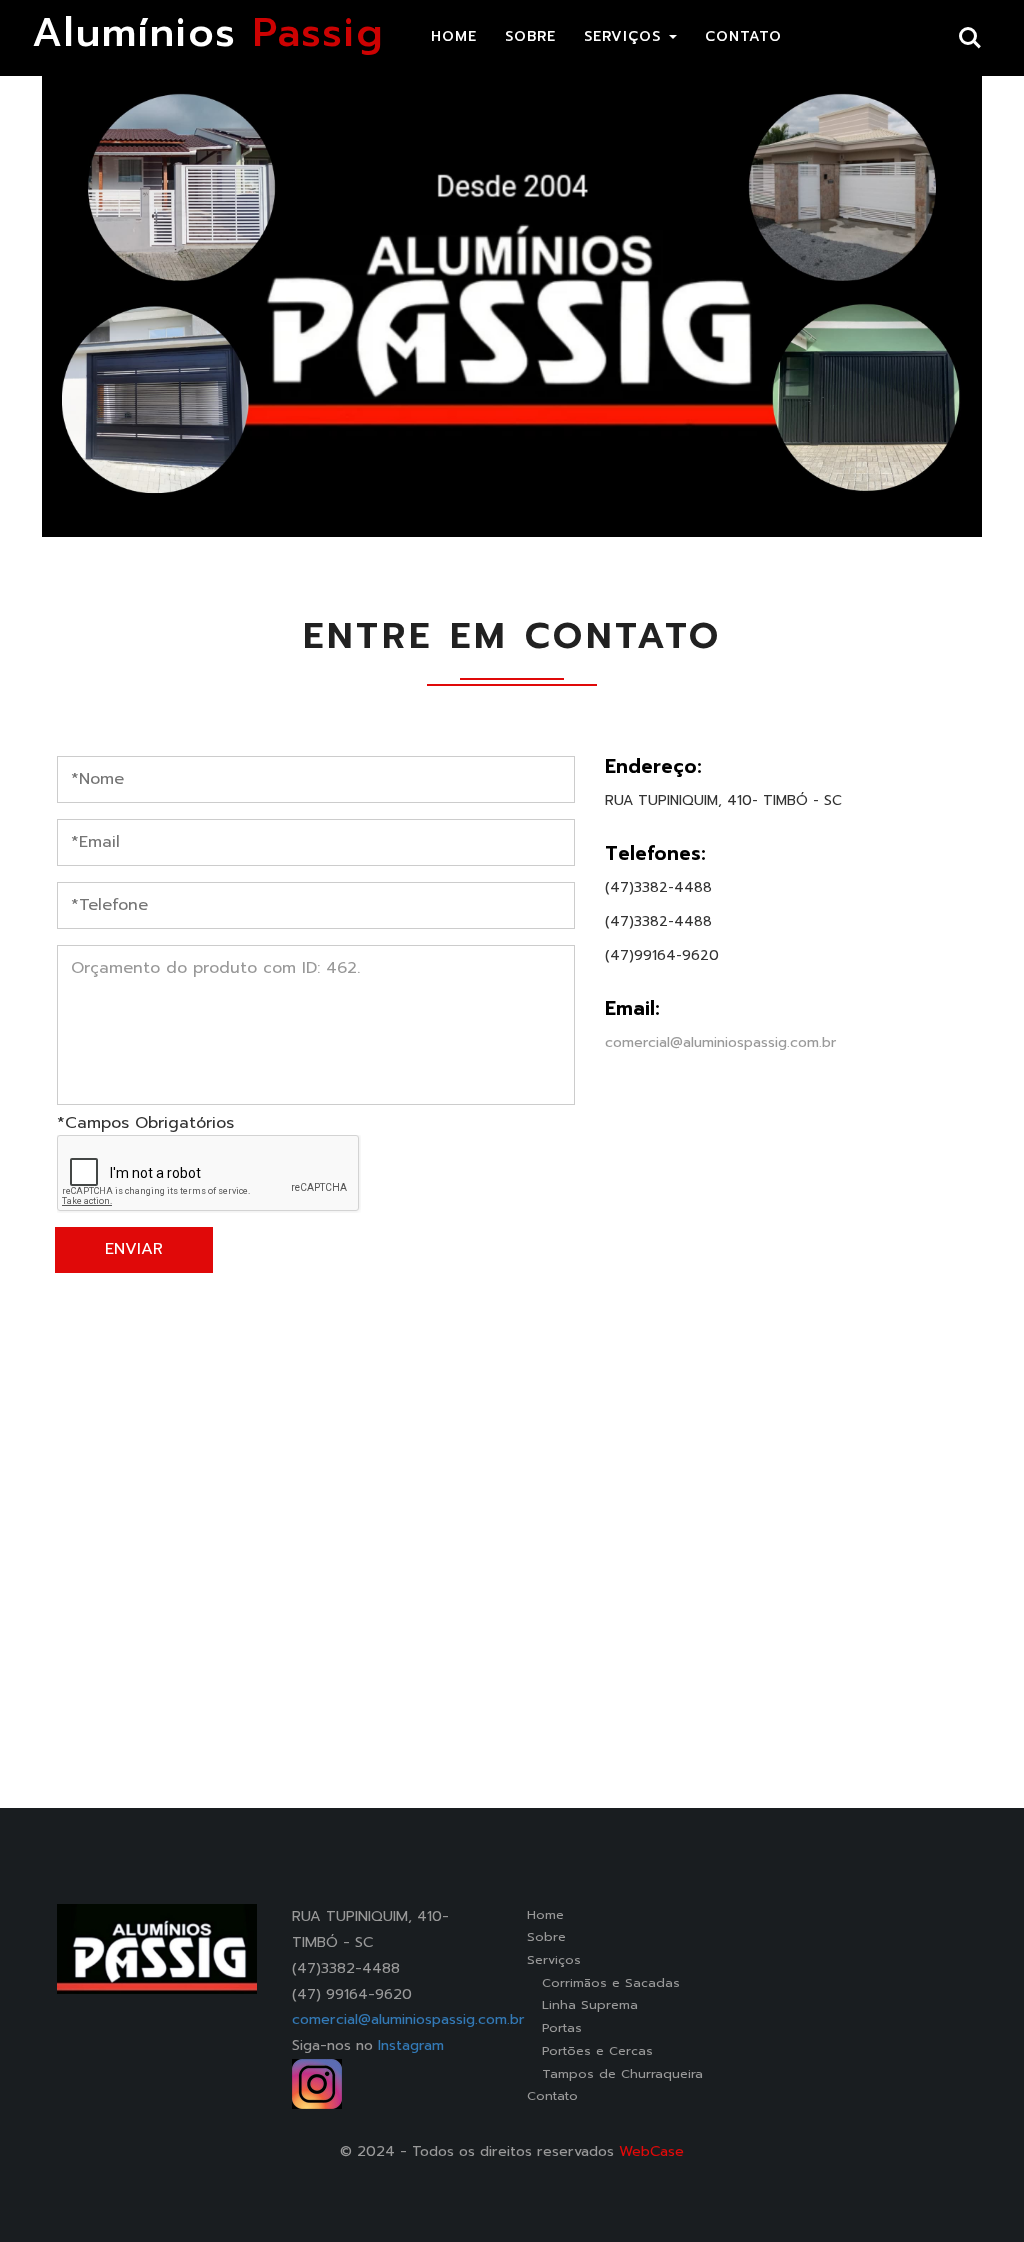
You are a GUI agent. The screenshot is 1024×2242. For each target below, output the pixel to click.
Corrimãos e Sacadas (603, 1982)
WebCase (651, 2151)
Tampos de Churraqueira (615, 2073)
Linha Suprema (582, 2004)
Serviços (554, 1959)
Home (545, 1914)
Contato (552, 2095)
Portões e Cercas (590, 2050)
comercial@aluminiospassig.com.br (720, 1042)
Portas (554, 2027)
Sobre (546, 1936)
